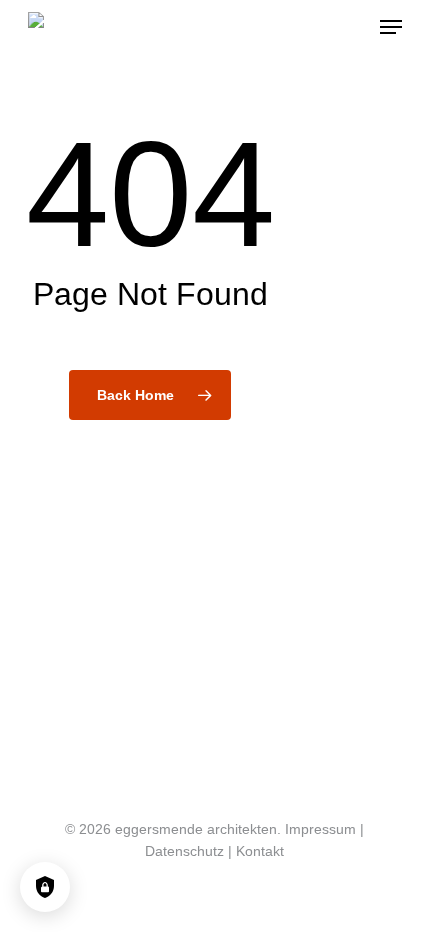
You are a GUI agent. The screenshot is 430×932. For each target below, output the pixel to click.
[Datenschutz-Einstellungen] (45, 887)
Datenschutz (184, 851)
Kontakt (260, 851)
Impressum (320, 829)
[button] (391, 27)
